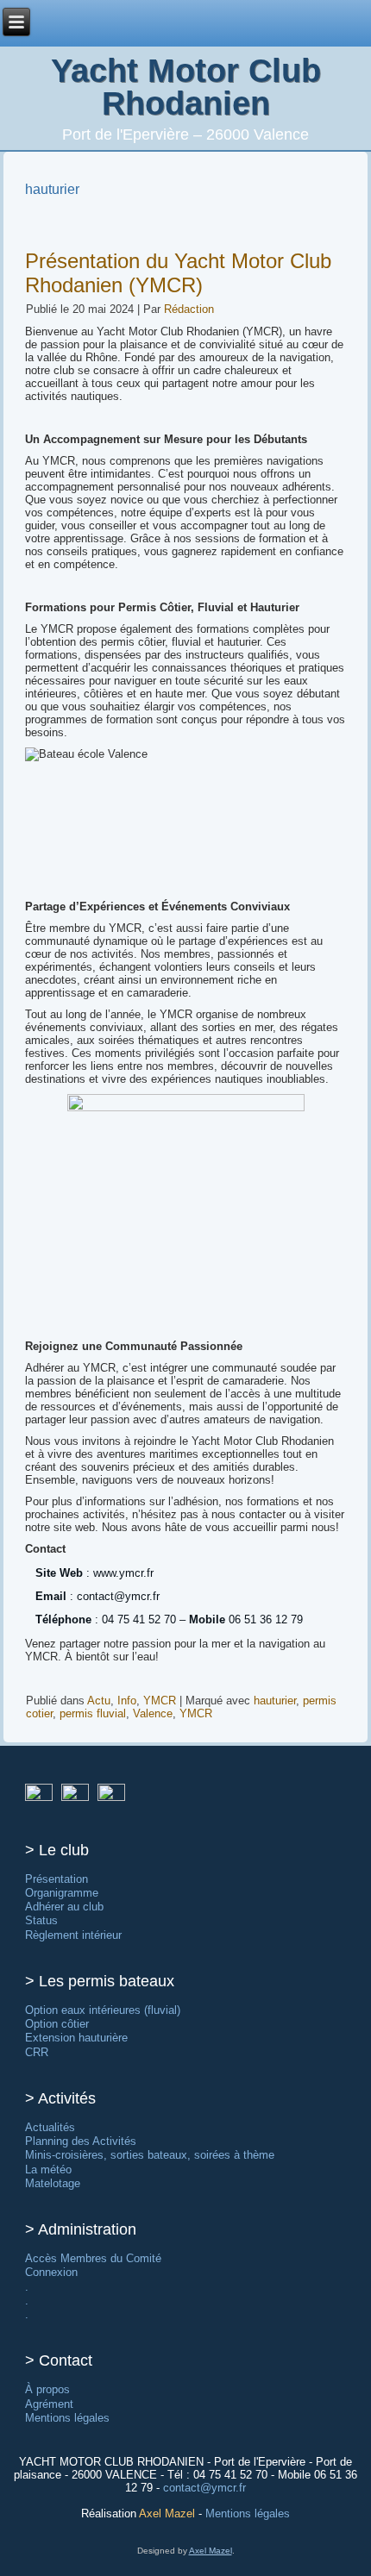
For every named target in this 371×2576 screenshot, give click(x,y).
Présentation (57, 1879)
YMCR (160, 1701)
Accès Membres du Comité (93, 2258)
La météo (48, 2170)
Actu (99, 1701)
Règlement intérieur (73, 1935)
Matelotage (53, 2183)
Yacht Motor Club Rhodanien (186, 87)
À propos (47, 2389)
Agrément (49, 2404)
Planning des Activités (81, 2141)
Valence (153, 1713)
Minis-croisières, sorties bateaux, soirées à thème (150, 2155)
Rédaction (189, 309)
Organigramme (62, 1893)
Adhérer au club (64, 1907)
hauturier (275, 1701)
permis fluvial (93, 1713)
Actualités (50, 2127)
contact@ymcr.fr (204, 2488)
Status (41, 1920)
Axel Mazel (167, 2513)
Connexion (51, 2272)
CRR (37, 2052)
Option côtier (57, 2024)
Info (127, 1701)
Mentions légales (67, 2418)
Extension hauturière (76, 2038)
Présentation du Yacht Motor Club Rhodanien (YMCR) (178, 273)
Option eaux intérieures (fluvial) (103, 2010)
